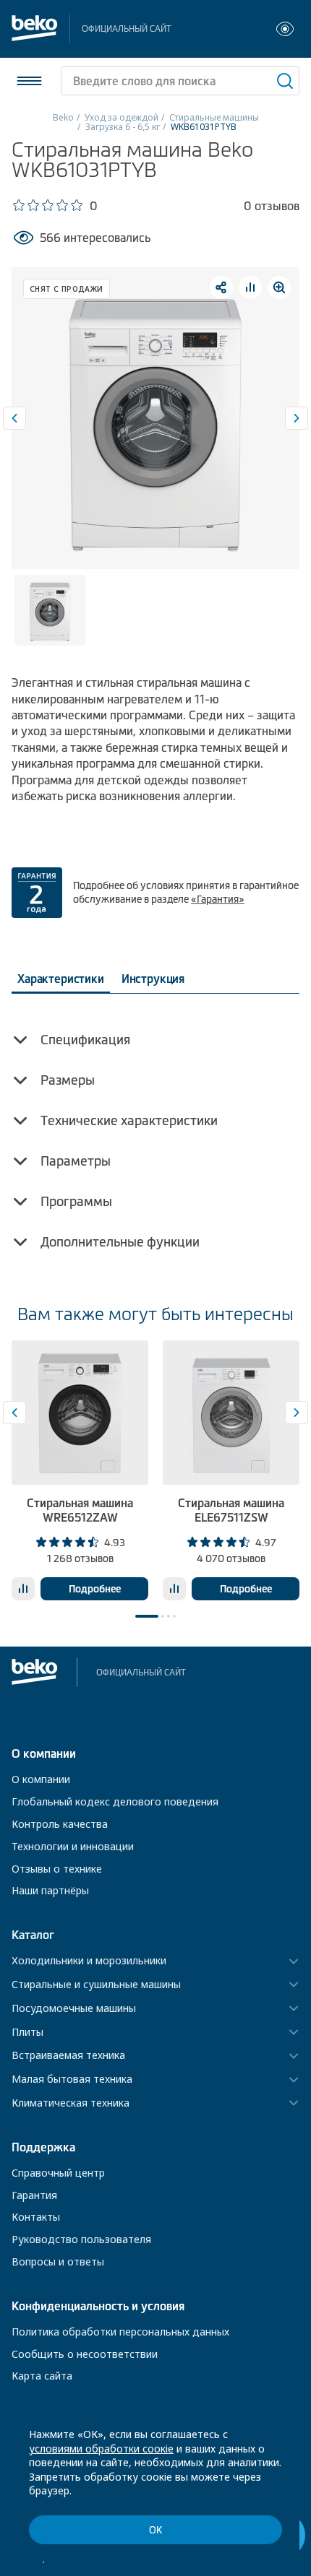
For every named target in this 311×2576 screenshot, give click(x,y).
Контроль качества (60, 1824)
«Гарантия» (218, 899)
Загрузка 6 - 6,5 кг (123, 127)
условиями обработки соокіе (101, 2449)
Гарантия (34, 2195)
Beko (63, 117)
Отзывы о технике (57, 1869)
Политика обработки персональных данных (120, 2332)
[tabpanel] (80, 1470)
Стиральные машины (214, 117)
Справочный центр (58, 2173)
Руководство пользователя (81, 2239)
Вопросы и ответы (58, 2261)
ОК (155, 2530)
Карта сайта (42, 2376)
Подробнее (95, 1589)
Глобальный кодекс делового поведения (115, 1801)
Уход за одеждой (122, 117)
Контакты (36, 2217)
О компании (41, 1779)
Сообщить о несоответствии (85, 2354)
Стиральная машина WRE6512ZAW (80, 1510)
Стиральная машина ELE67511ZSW (231, 1510)
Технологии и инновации (73, 1846)
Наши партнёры (50, 1890)
